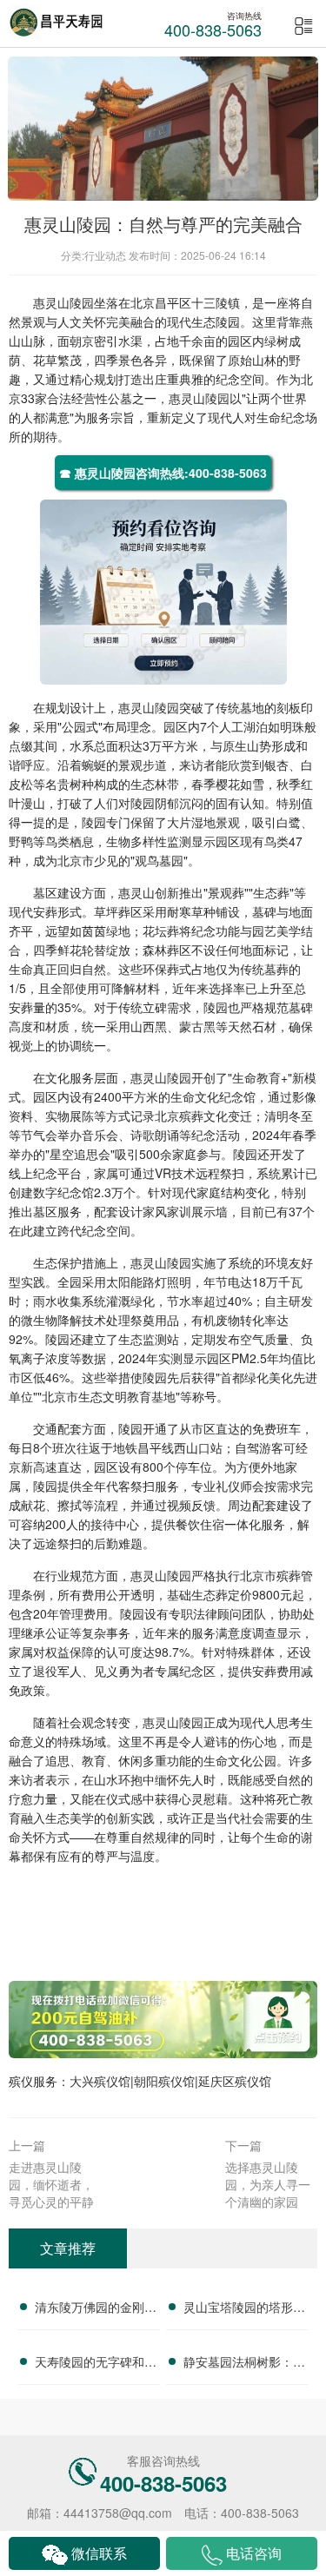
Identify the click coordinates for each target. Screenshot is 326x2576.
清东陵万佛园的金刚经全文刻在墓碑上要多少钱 (96, 2309)
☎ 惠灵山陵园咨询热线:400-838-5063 (163, 473)
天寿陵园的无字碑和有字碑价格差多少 (96, 2364)
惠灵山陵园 (63, 302)
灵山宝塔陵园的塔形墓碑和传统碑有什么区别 (244, 2309)
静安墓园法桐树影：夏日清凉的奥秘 (244, 2364)
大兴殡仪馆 (100, 2081)
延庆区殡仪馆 (235, 2081)
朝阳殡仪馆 (164, 2081)
